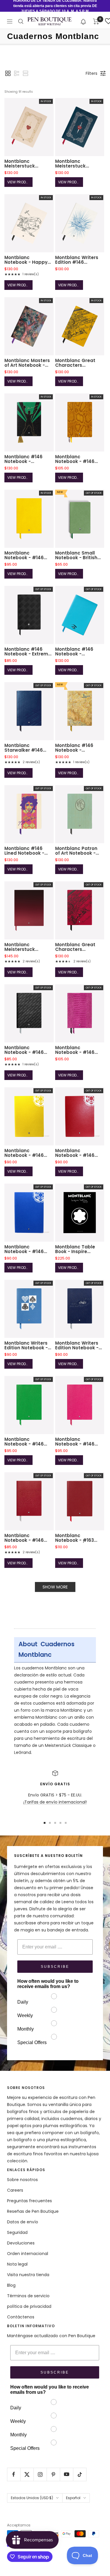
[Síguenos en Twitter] (27, 2474)
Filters (92, 73)
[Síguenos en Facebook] (14, 2474)
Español (73, 2498)
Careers (15, 2190)
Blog (11, 2285)
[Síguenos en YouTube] (66, 2474)
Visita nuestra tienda (28, 2275)
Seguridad (17, 2232)
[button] (83, 21)
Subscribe (55, 1967)
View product (20, 182)
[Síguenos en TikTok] (80, 2474)
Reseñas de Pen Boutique (33, 2211)
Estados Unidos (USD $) (32, 2498)
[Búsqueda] (21, 21)
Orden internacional (28, 2254)
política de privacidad (29, 2306)
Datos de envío (23, 2222)
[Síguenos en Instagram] (40, 2474)
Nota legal (17, 2264)
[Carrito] (96, 21)
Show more (55, 1587)
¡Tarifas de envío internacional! (55, 1802)
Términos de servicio (28, 2296)
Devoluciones (21, 2243)
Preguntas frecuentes (29, 2201)
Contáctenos (21, 2317)
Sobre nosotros (22, 2180)
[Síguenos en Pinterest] (53, 2474)
